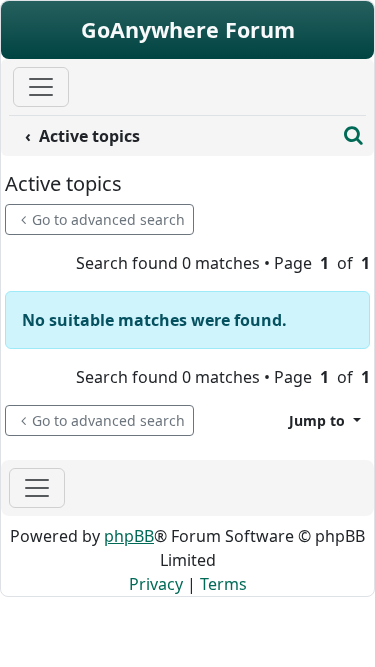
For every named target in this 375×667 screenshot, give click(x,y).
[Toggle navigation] (37, 488)
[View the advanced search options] (353, 136)
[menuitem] (172, 136)
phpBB (129, 536)
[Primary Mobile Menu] (41, 87)
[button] (325, 420)
